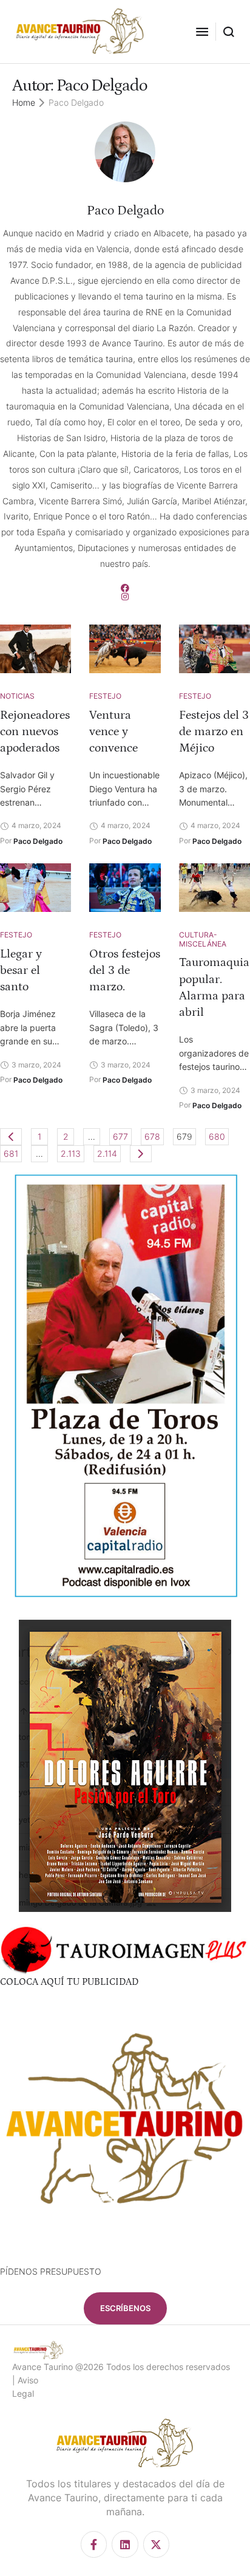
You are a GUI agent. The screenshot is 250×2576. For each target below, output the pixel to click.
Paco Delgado (125, 211)
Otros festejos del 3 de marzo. (125, 970)
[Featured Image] (35, 649)
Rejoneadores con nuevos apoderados (35, 731)
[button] (202, 32)
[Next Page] (141, 1154)
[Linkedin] (125, 2544)
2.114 (107, 1153)
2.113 (71, 1153)
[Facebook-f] (94, 2544)
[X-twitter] (156, 2544)
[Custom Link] (125, 588)
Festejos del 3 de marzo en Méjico (214, 731)
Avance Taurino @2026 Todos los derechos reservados (121, 2367)
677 (120, 1136)
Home (24, 102)
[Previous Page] (11, 1137)
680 (217, 1136)
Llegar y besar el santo (21, 970)
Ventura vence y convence (113, 731)
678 (152, 1136)
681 (11, 1153)
